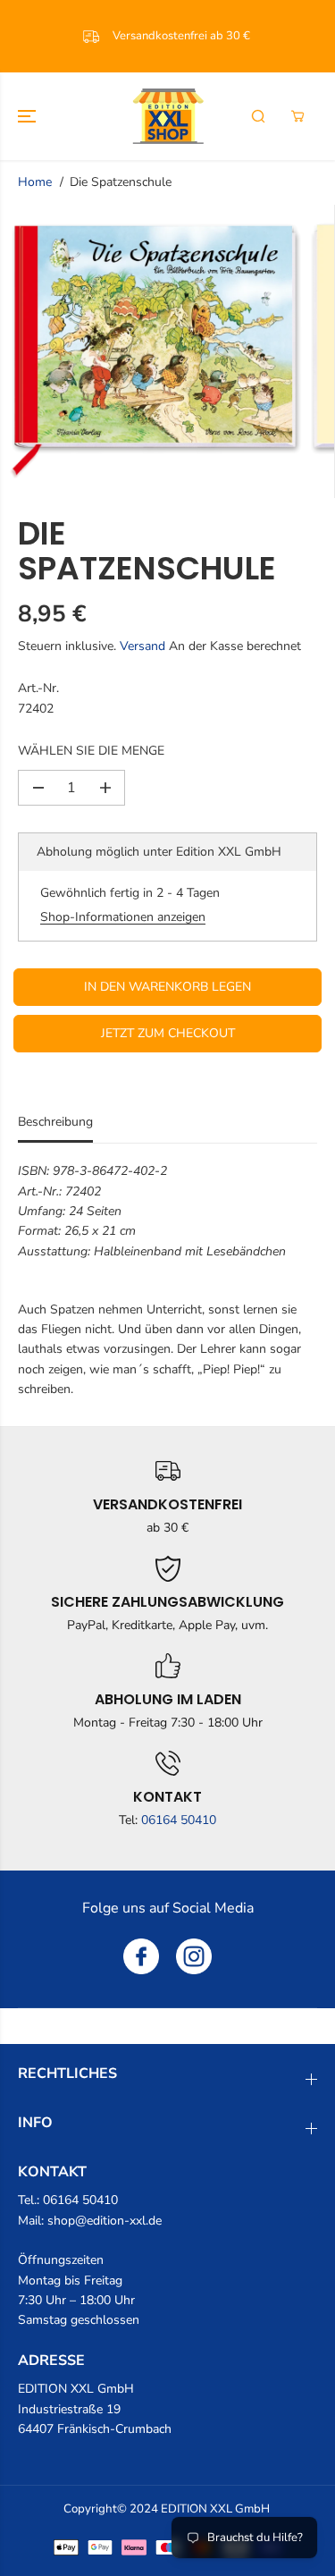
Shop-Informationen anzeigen (123, 917)
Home (35, 182)
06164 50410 (179, 1820)
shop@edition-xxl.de (105, 2221)
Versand (142, 646)
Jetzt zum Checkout (168, 1033)
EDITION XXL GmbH (215, 2509)
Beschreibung (55, 1122)
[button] (29, 116)
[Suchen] (258, 116)
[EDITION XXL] (168, 116)
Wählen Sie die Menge (91, 751)
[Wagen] (297, 116)
